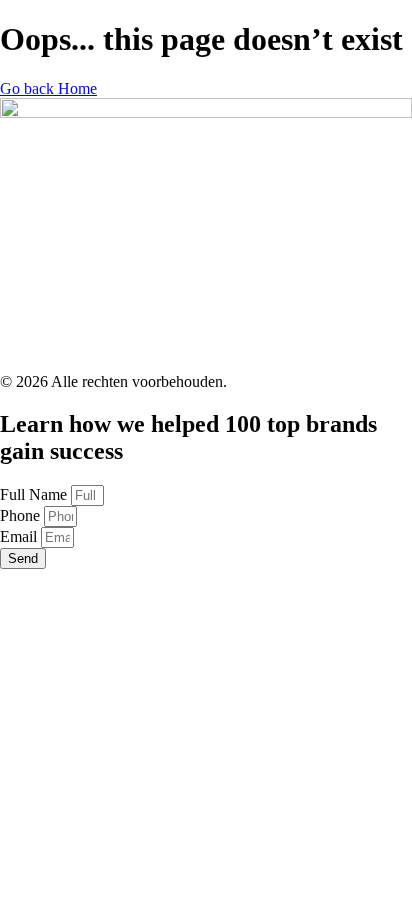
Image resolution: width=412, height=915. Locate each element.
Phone (22, 515)
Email (20, 536)
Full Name (35, 494)
